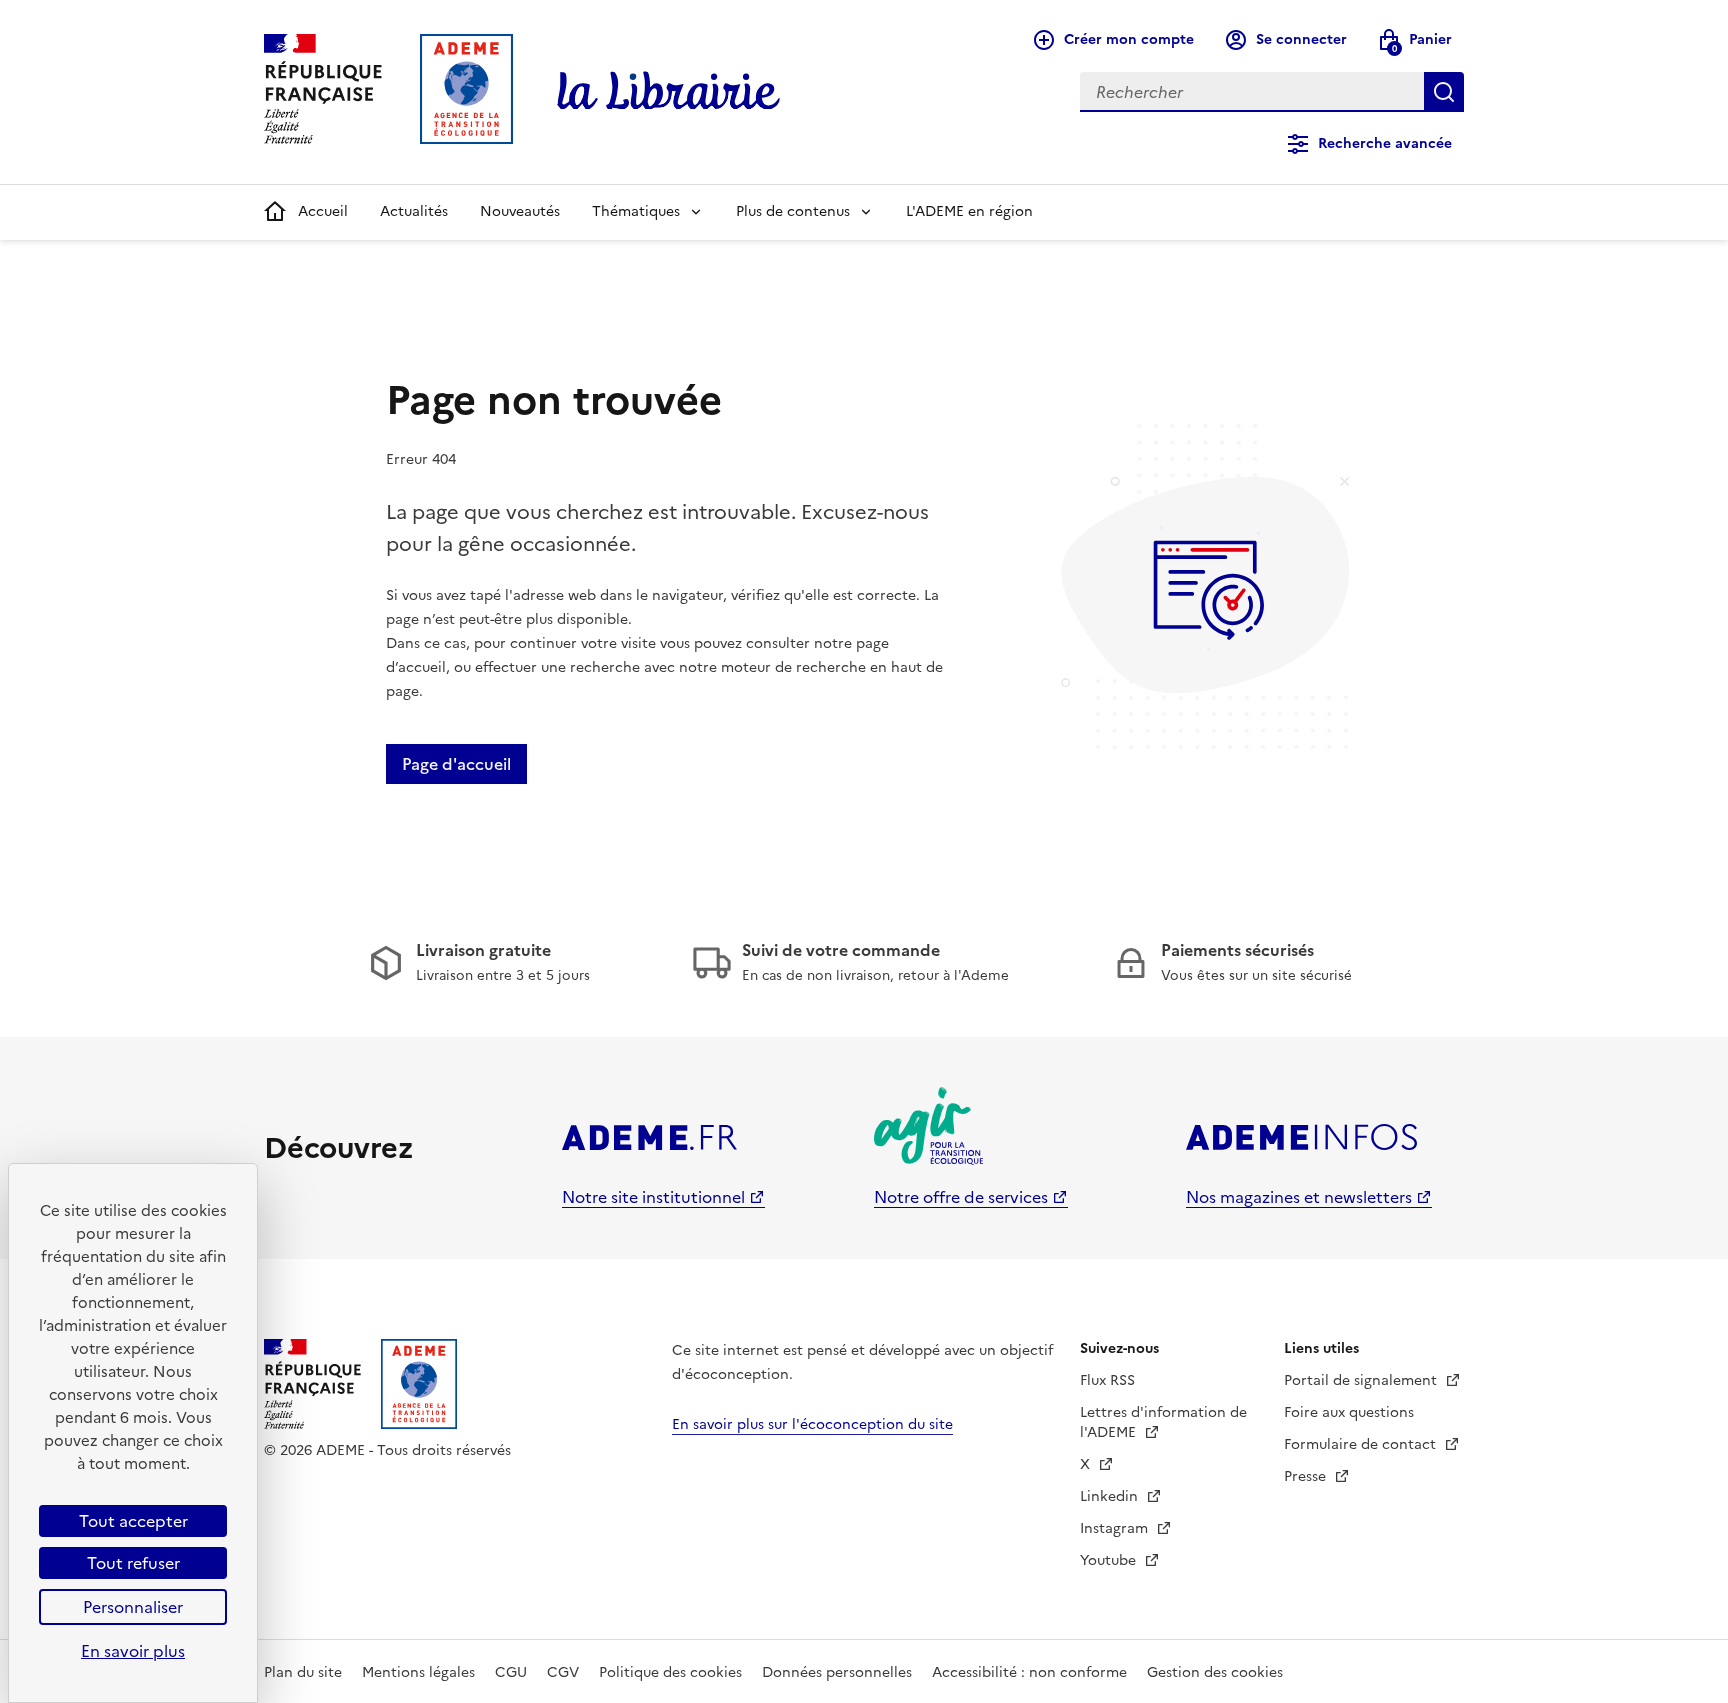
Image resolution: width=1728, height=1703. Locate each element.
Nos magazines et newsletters (1299, 1197)
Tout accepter (133, 1521)
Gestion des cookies (1215, 1672)
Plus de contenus (793, 211)
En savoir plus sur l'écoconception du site (812, 1424)
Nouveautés (520, 211)
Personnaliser (133, 1607)
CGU (511, 1672)
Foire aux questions (1349, 1412)
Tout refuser (133, 1563)
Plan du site (303, 1672)
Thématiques (636, 211)
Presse (1307, 1476)
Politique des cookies (670, 1672)
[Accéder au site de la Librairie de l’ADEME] (669, 92)
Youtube (1110, 1560)
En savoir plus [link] (133, 1651)
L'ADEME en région (969, 211)
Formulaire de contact (1362, 1444)
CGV (563, 1672)
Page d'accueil (456, 764)
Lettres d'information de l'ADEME (1163, 1422)
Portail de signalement (1362, 1380)
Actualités (414, 211)
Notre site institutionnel (653, 1197)
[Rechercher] (1444, 92)
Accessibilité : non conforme (1029, 1672)
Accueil (323, 211)
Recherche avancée (1385, 143)
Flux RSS (1107, 1380)
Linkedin (1111, 1496)
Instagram (1116, 1528)
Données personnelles (837, 1672)
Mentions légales (418, 1672)
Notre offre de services (961, 1197)
